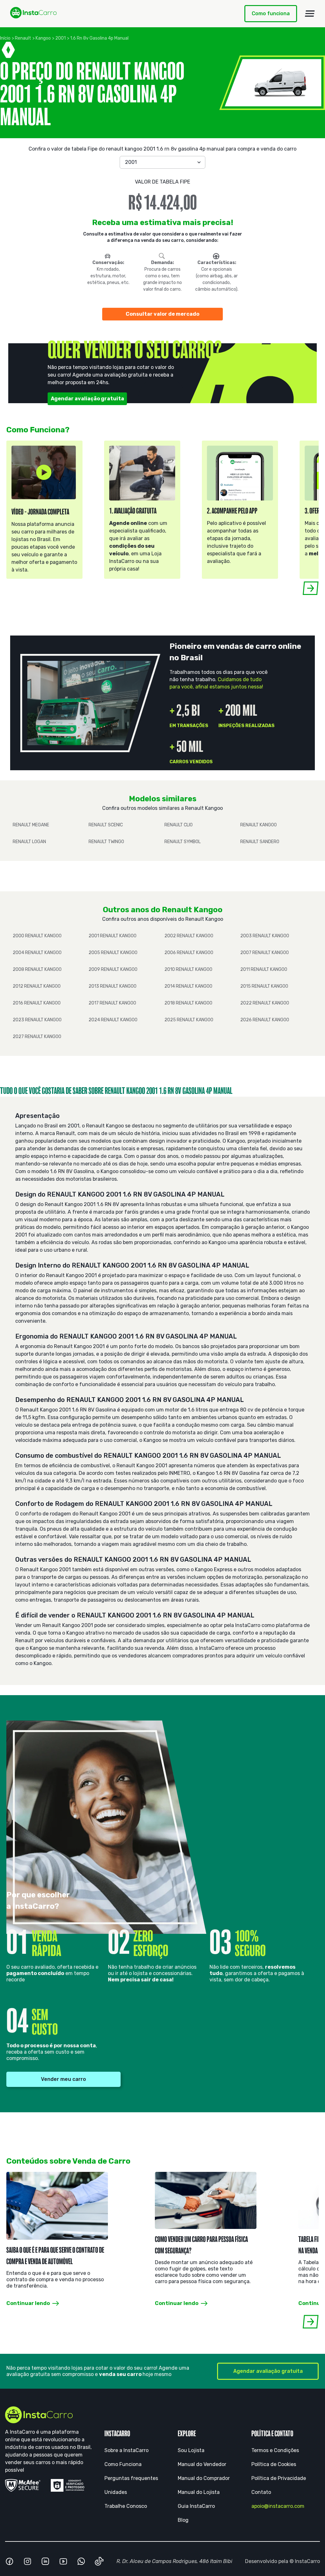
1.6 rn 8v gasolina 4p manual (99, 38)
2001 (60, 38)
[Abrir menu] (310, 14)
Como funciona (271, 13)
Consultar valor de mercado (162, 314)
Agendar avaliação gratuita (87, 399)
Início (5, 38)
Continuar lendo (28, 2303)
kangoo (43, 38)
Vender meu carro (63, 2079)
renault (23, 38)
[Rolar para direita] (311, 588)
